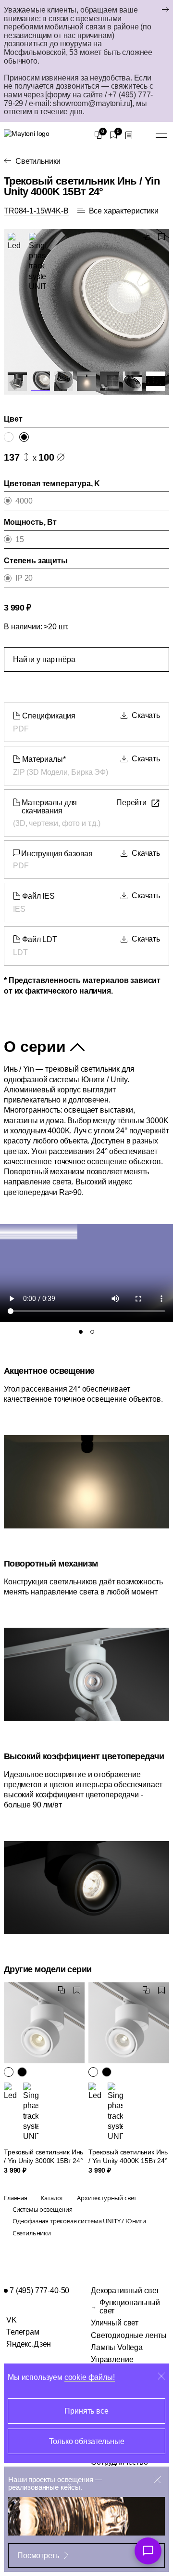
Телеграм (23, 2332)
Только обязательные (87, 2441)
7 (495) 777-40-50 (39, 2291)
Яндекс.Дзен (29, 2344)
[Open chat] (148, 2551)
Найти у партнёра (44, 659)
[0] (98, 135)
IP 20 (24, 578)
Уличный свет (115, 2323)
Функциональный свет (130, 2307)
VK (12, 2320)
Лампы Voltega (117, 2347)
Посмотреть (38, 2556)
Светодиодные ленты (129, 2335)
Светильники (38, 161)
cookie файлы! (90, 2377)
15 (20, 539)
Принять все (86, 2411)
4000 (24, 501)
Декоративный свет (125, 2291)
